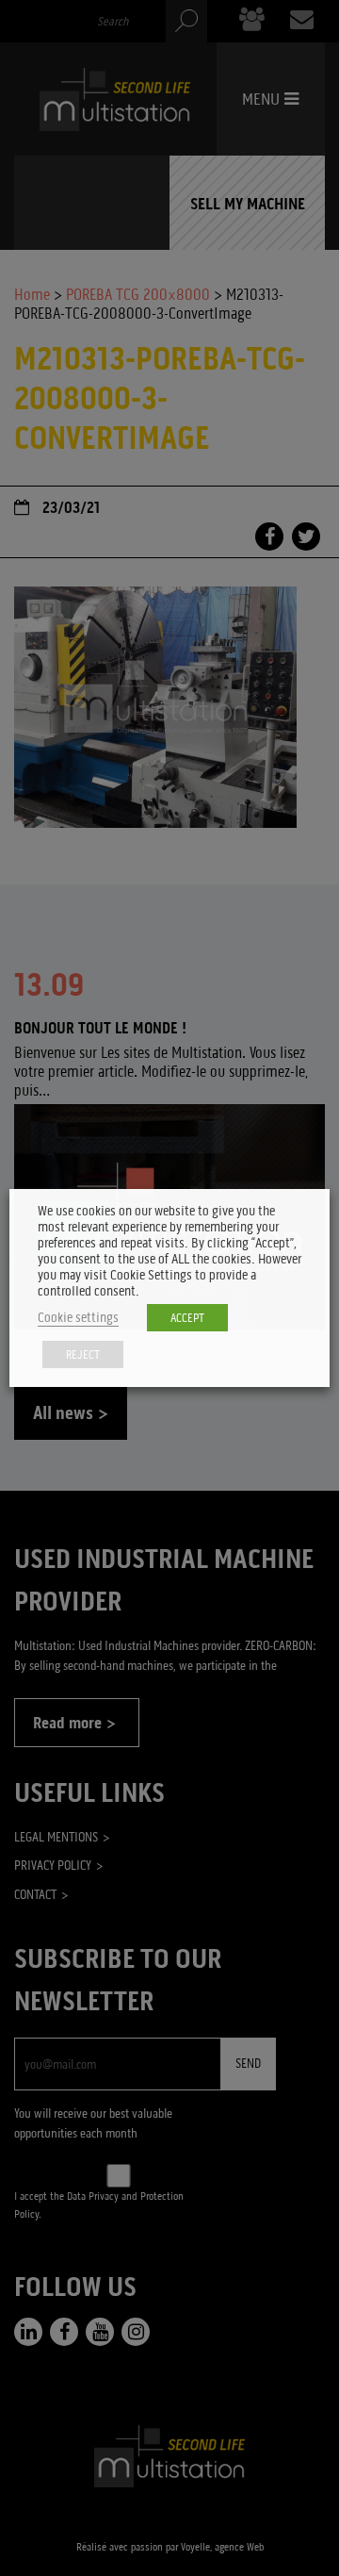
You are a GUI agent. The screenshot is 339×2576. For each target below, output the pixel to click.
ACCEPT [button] (187, 1318)
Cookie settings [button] (78, 1318)
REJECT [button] (83, 1354)
